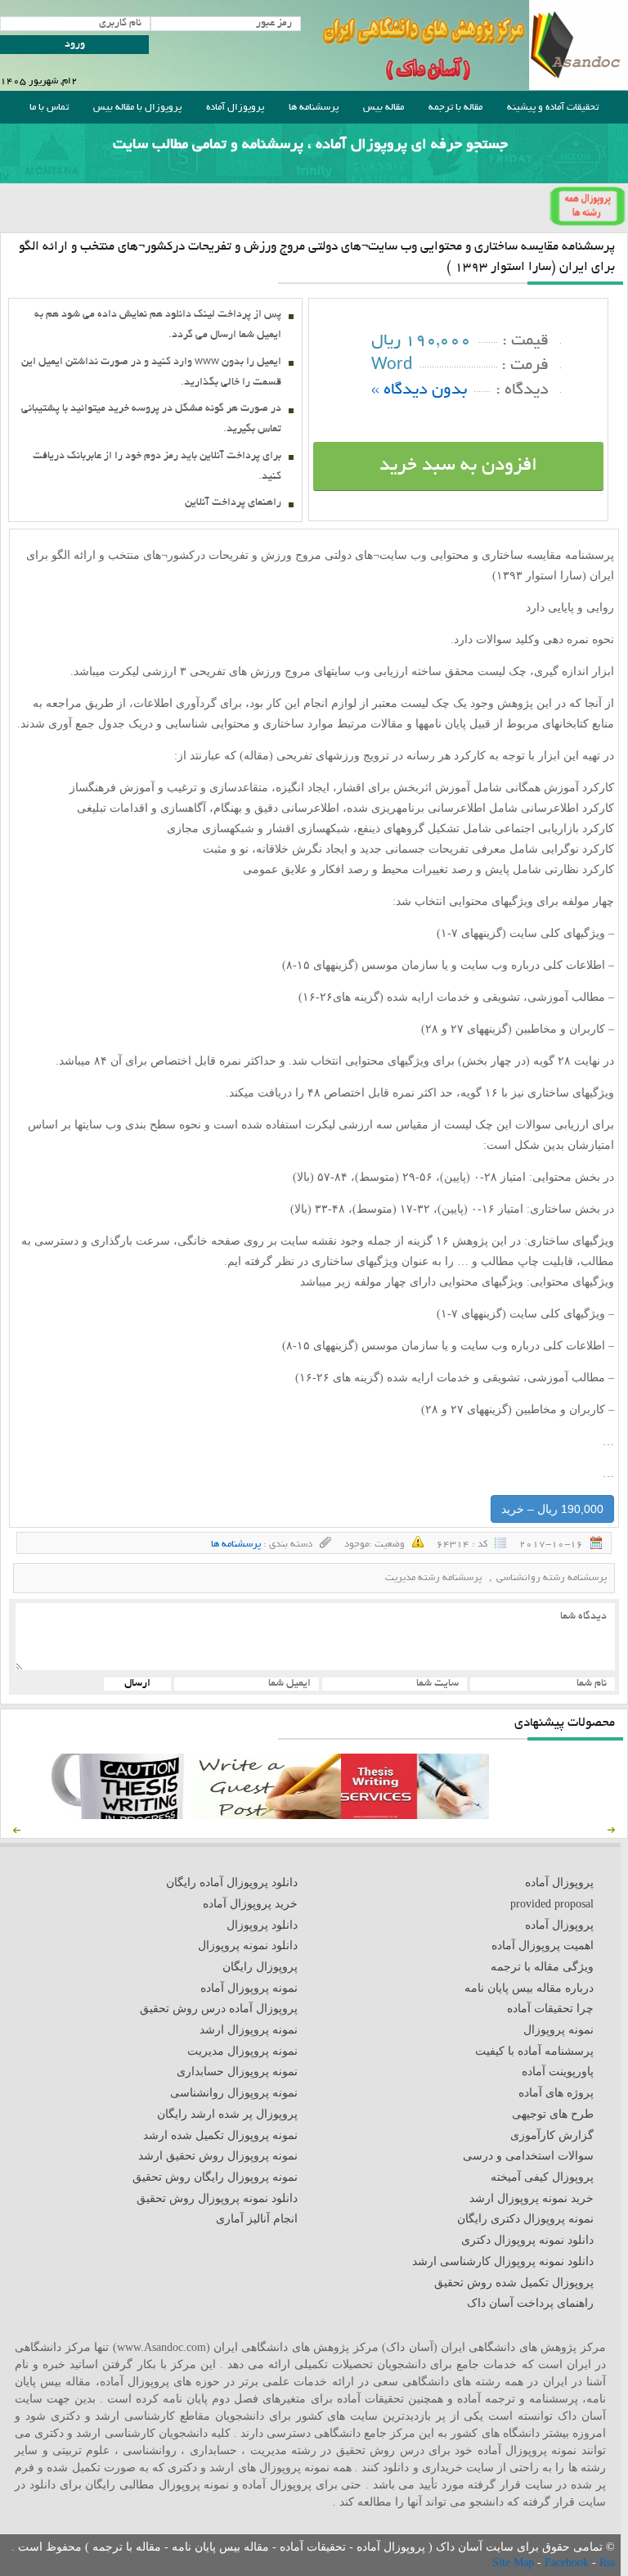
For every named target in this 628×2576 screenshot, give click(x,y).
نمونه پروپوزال (558, 2030)
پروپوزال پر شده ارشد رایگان (227, 2114)
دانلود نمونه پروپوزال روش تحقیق (217, 2198)
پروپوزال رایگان (260, 1967)
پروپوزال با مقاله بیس (137, 108)
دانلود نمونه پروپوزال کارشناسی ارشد (503, 2261)
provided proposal (552, 1904)
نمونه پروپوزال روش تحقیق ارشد (218, 2156)
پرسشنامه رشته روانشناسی (552, 1578)
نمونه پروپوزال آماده (249, 1988)
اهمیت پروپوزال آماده (543, 1946)
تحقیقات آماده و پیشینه (553, 108)
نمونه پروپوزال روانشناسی (234, 2093)
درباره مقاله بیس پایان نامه (529, 1988)
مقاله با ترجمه (455, 108)
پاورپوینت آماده (558, 2072)
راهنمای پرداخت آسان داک (530, 2303)
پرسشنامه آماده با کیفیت (534, 2051)
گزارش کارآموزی (552, 2135)
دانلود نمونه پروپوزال (248, 1946)
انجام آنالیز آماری (257, 2219)
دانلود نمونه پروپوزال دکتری (527, 2240)
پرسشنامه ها (314, 108)
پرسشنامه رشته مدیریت (433, 1578)
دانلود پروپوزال (262, 1925)
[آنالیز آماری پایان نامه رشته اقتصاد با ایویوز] (415, 1815)
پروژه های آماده (556, 2093)
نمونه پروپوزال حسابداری (237, 2072)
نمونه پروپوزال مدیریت (242, 2051)
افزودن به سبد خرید (458, 466)
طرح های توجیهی (553, 2114)
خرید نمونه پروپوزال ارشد (532, 2198)
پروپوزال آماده (235, 108)
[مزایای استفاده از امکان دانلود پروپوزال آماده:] (118, 1815)
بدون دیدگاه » (419, 391)
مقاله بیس (384, 108)
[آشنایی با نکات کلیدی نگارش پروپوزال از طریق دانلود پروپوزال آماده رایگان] (266, 1815)
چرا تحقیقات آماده (550, 2009)
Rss (607, 2562)
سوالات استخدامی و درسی (528, 2156)
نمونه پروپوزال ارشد (249, 2030)
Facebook (568, 2562)
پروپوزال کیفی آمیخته (542, 2177)
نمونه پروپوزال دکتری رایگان (525, 2219)
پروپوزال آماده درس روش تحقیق (219, 2009)
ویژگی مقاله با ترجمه (542, 1967)
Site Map (515, 2562)
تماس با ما (49, 108)
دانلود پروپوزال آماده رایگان (232, 1882)
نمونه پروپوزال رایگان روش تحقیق (215, 2177)
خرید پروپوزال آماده (250, 1904)
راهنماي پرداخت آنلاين (233, 503)
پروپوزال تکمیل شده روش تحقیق (514, 2283)
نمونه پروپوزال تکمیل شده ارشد (220, 2135)
